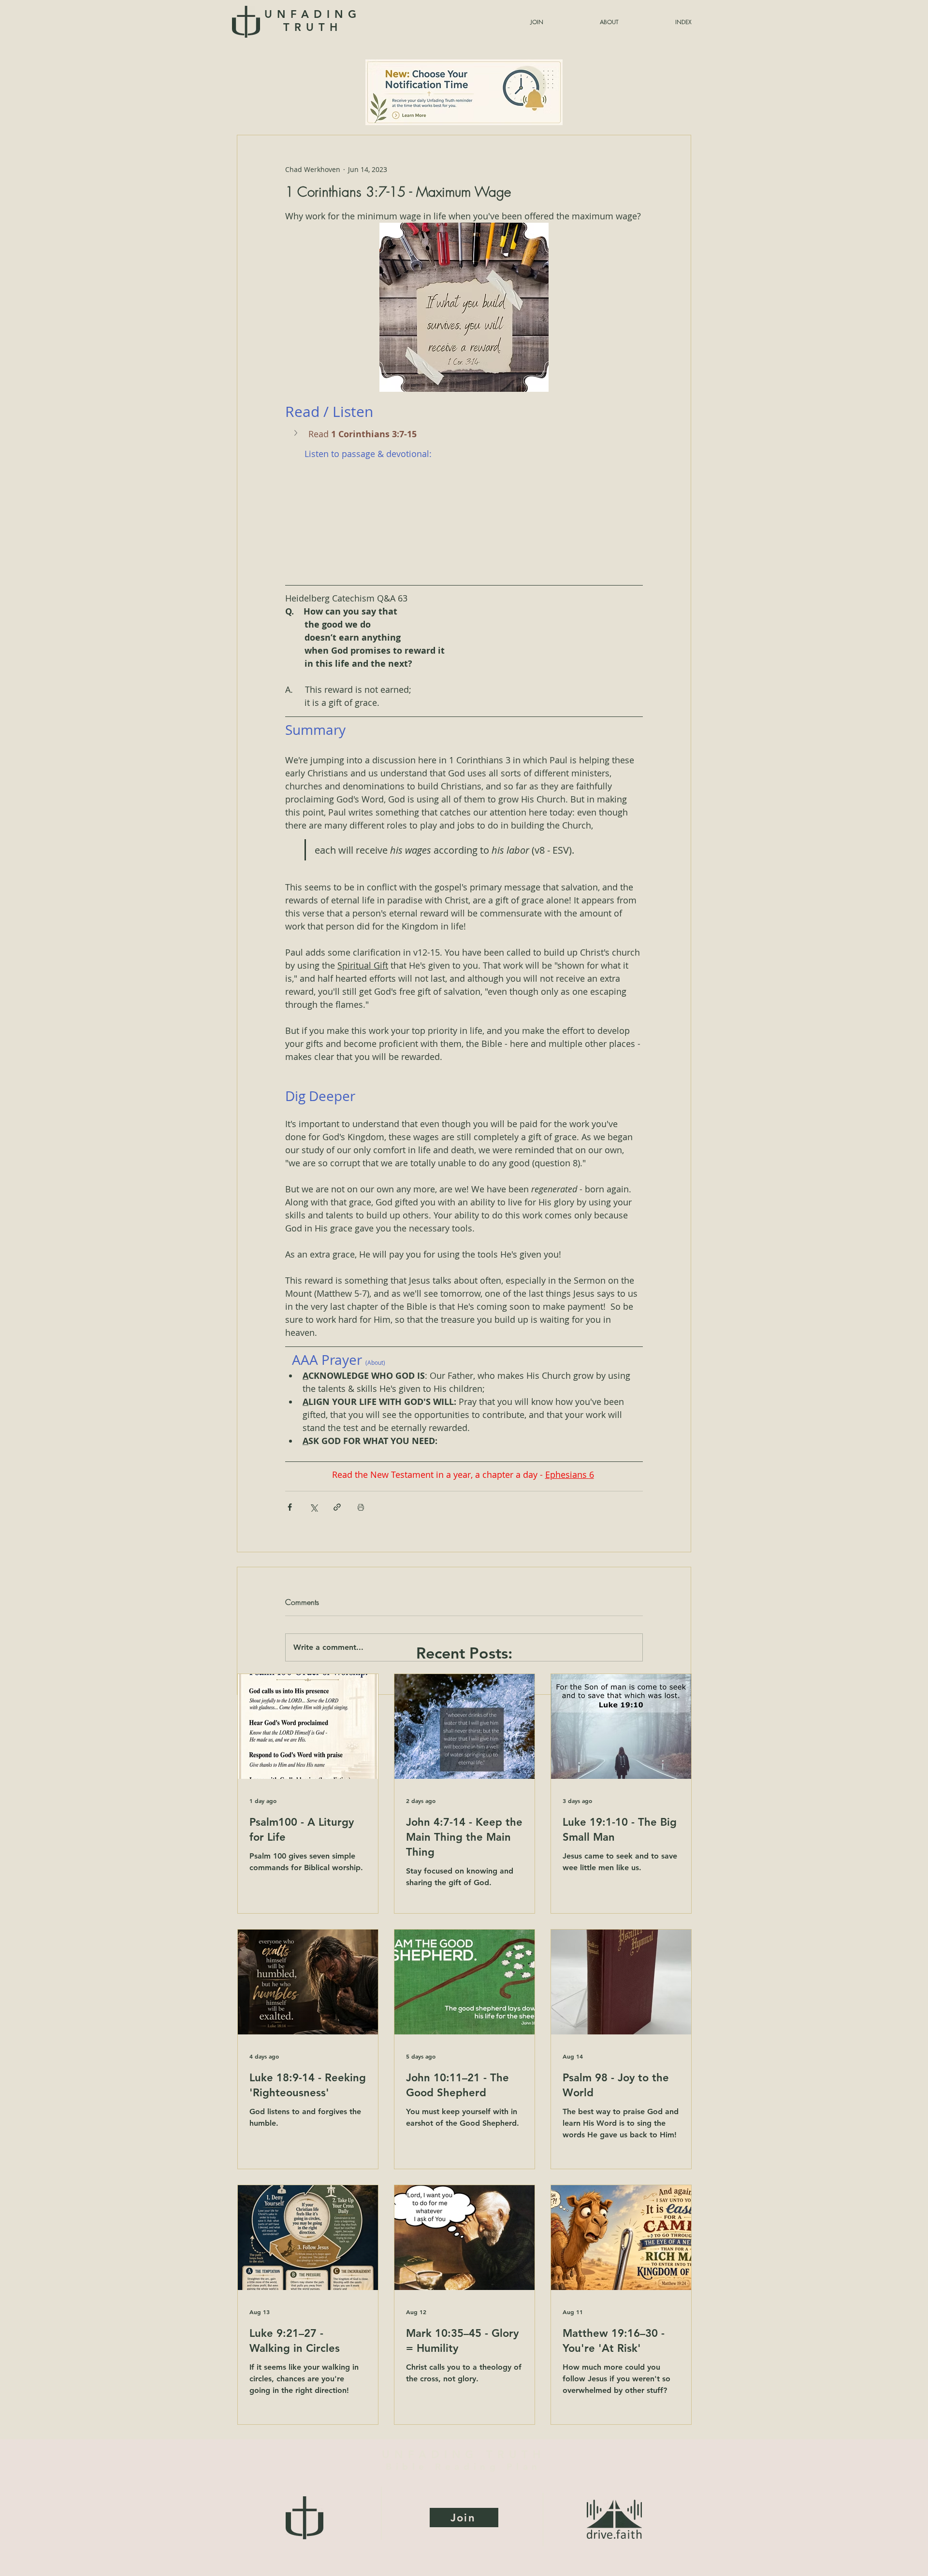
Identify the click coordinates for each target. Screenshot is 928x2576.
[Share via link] (337, 1507)
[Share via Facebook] (290, 1507)
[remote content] (464, 516)
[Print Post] (361, 1507)
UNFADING (312, 21)
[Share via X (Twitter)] (313, 1507)
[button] (660, 22)
